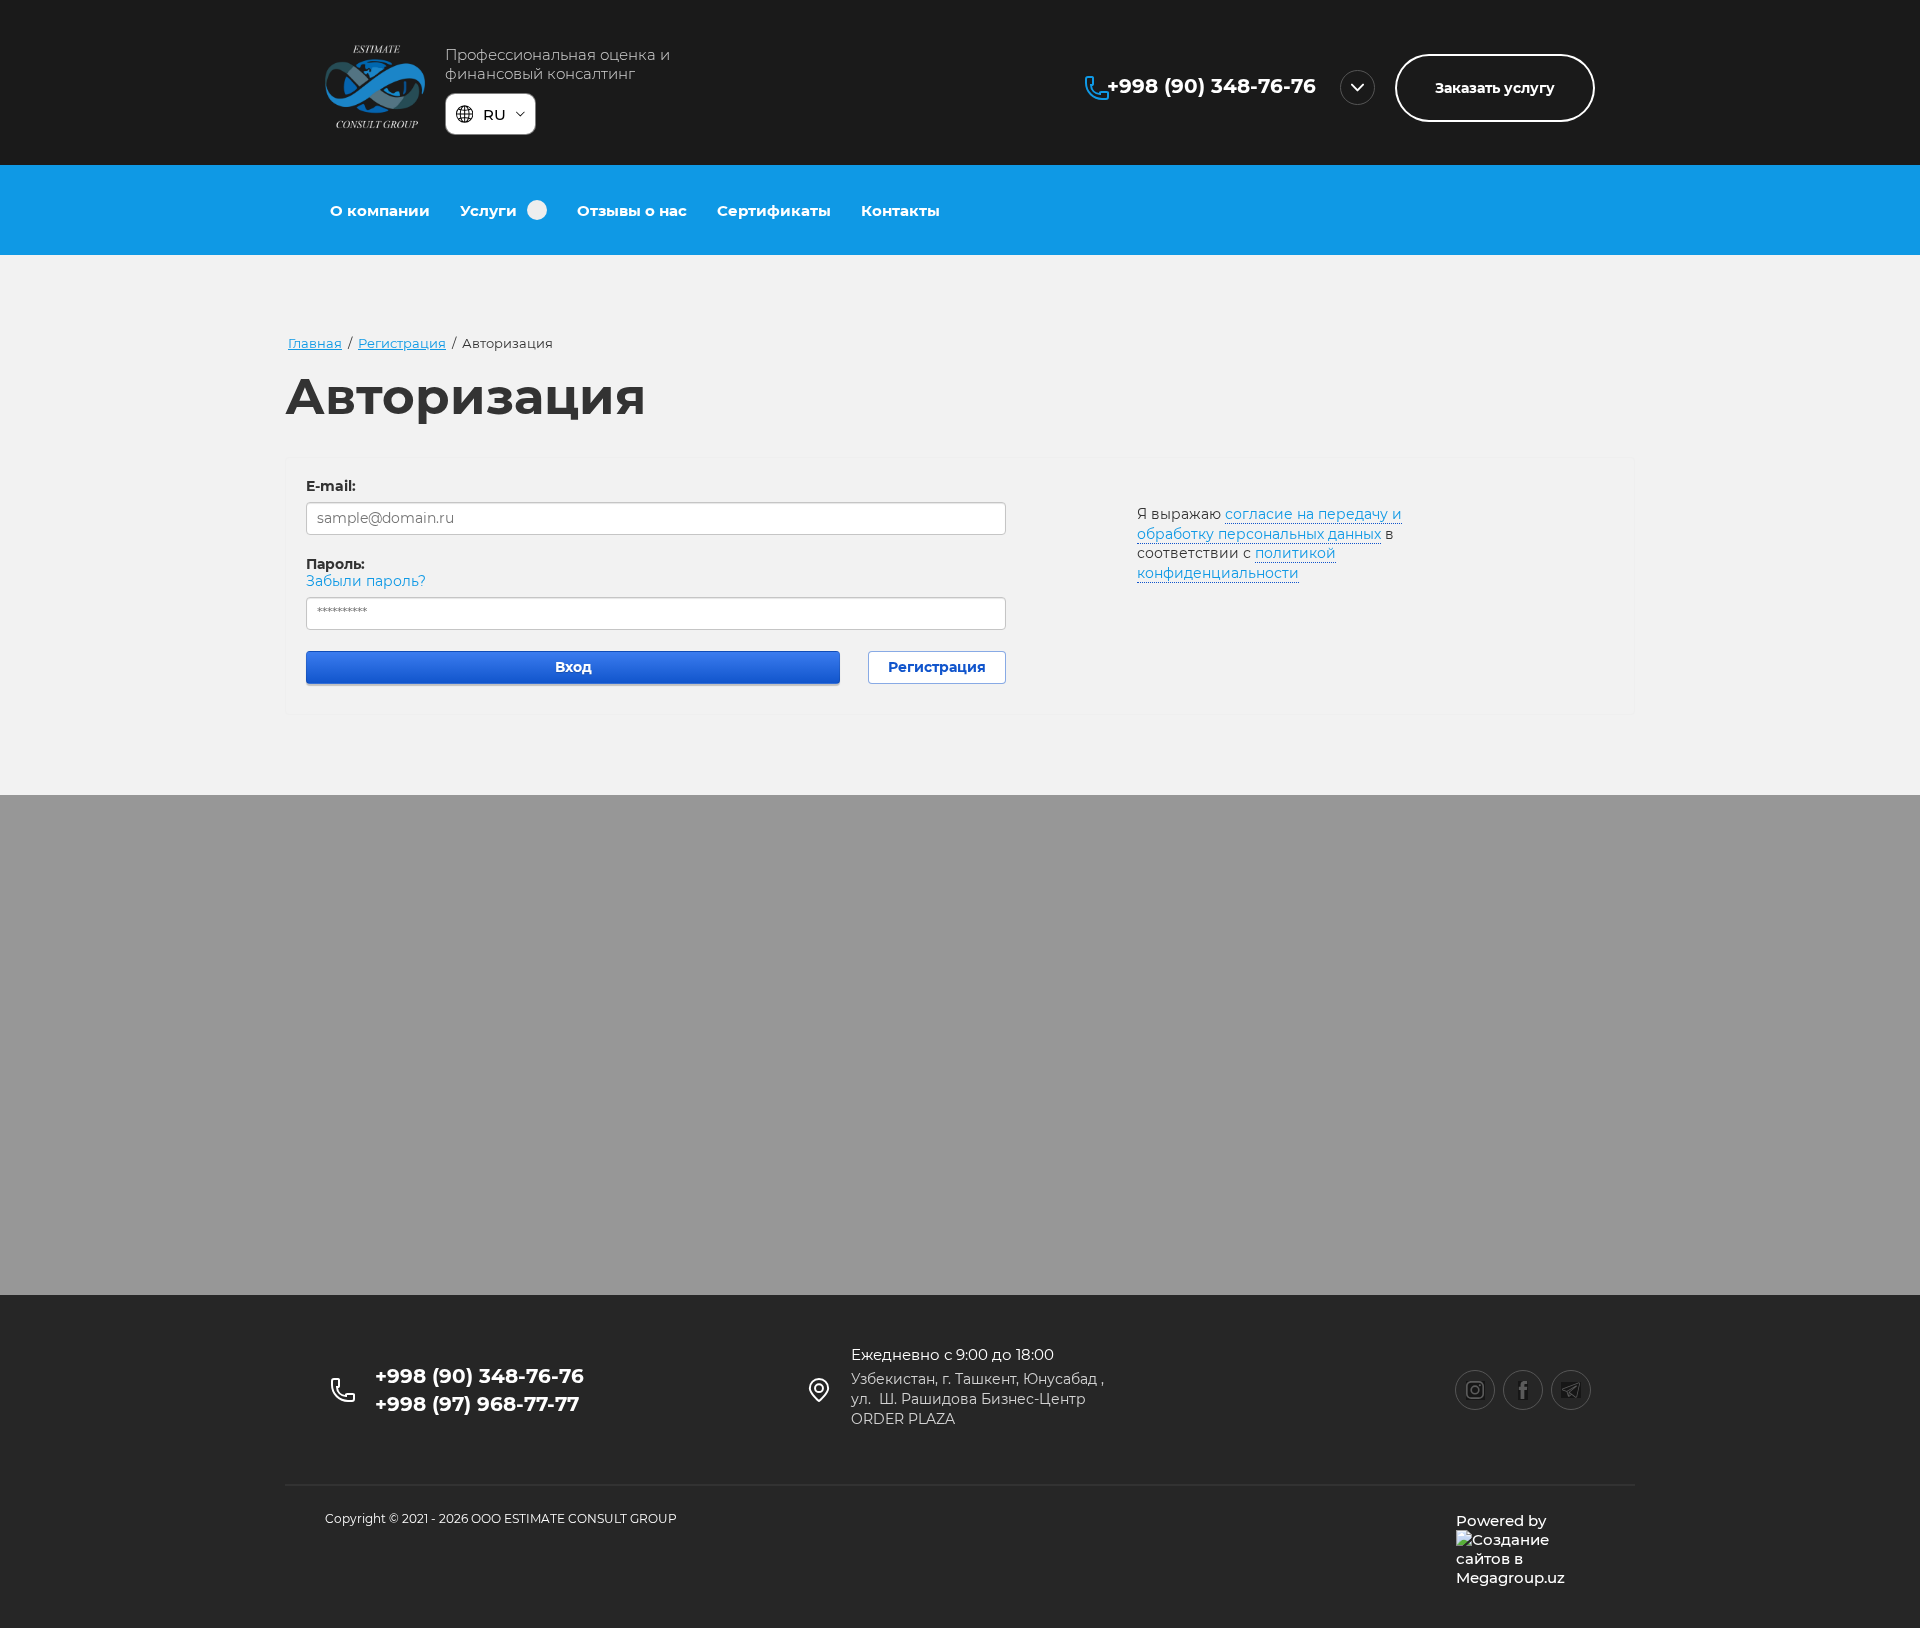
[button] (1495, 88)
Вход (573, 667)
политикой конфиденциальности (1236, 563)
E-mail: (331, 486)
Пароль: (335, 564)
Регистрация (937, 667)
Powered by (1501, 1520)
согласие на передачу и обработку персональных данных (1269, 524)
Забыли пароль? (366, 581)
